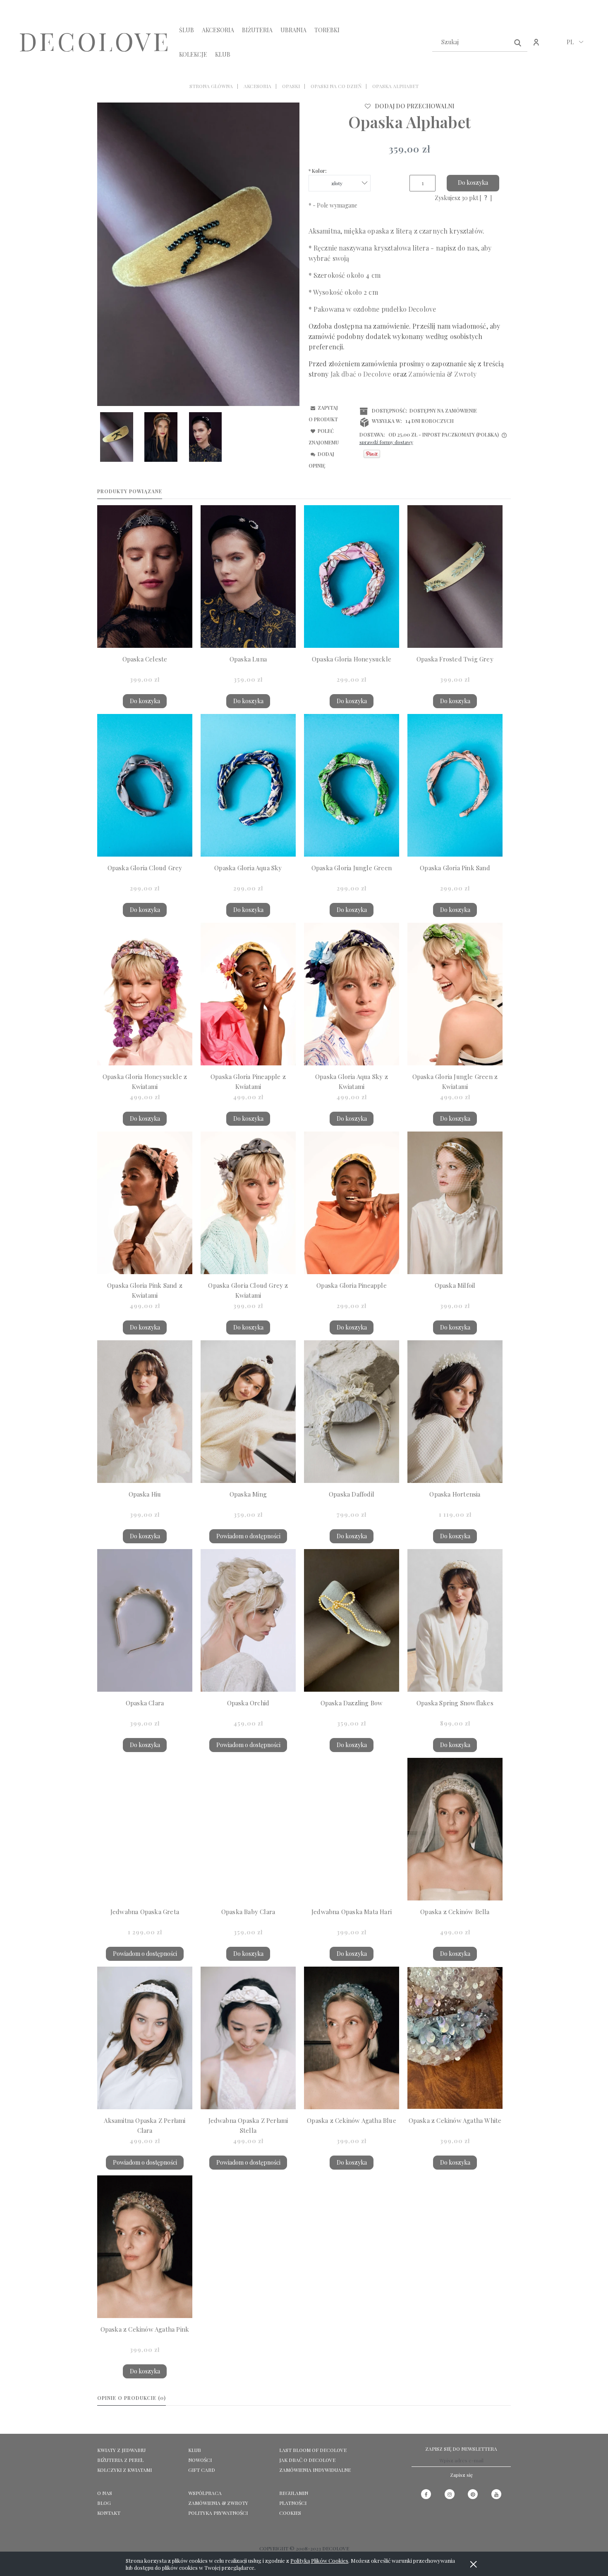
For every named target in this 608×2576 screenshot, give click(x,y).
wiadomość (469, 326)
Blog (104, 2503)
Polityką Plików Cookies (319, 2560)
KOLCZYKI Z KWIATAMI (124, 2470)
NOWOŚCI (200, 2460)
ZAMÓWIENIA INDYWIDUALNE (315, 2470)
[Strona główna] (94, 42)
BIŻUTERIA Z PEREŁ (120, 2460)
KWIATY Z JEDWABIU (121, 2450)
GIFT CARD (202, 2470)
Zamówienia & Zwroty (218, 2503)
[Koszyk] (554, 47)
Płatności (293, 2503)
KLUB (195, 2450)
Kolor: (318, 171)
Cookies (290, 2513)
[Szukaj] (518, 42)
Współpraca (205, 2493)
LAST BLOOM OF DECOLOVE (313, 2450)
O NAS (105, 2493)
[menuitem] (187, 30)
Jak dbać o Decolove (307, 2460)
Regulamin (294, 2493)
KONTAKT (109, 2513)
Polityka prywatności (218, 2513)
